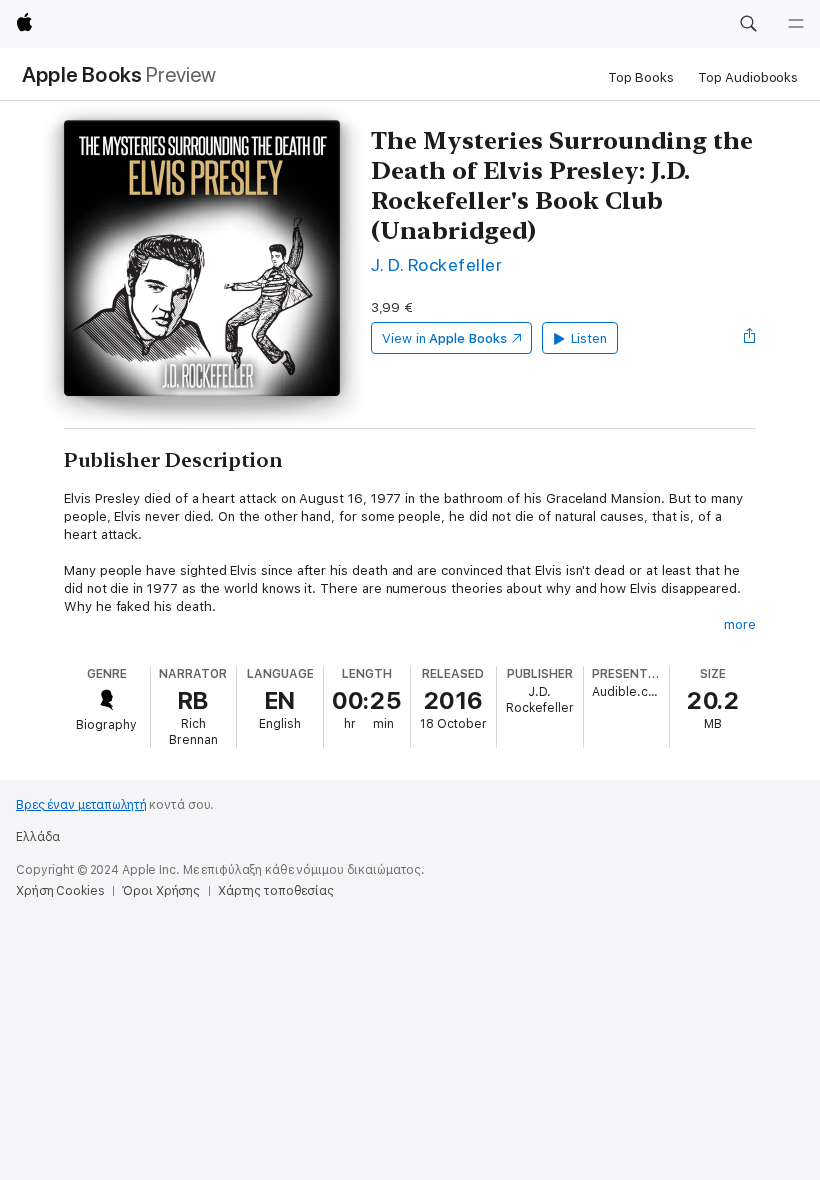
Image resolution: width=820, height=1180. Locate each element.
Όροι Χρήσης (161, 891)
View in (444, 338)
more (740, 624)
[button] (748, 24)
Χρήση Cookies (60, 891)
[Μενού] (796, 24)
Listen (589, 338)
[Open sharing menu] (750, 338)
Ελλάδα (38, 837)
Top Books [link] (641, 77)
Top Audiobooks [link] (748, 77)
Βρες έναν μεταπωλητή (81, 805)
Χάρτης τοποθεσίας (276, 891)
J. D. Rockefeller (436, 264)
